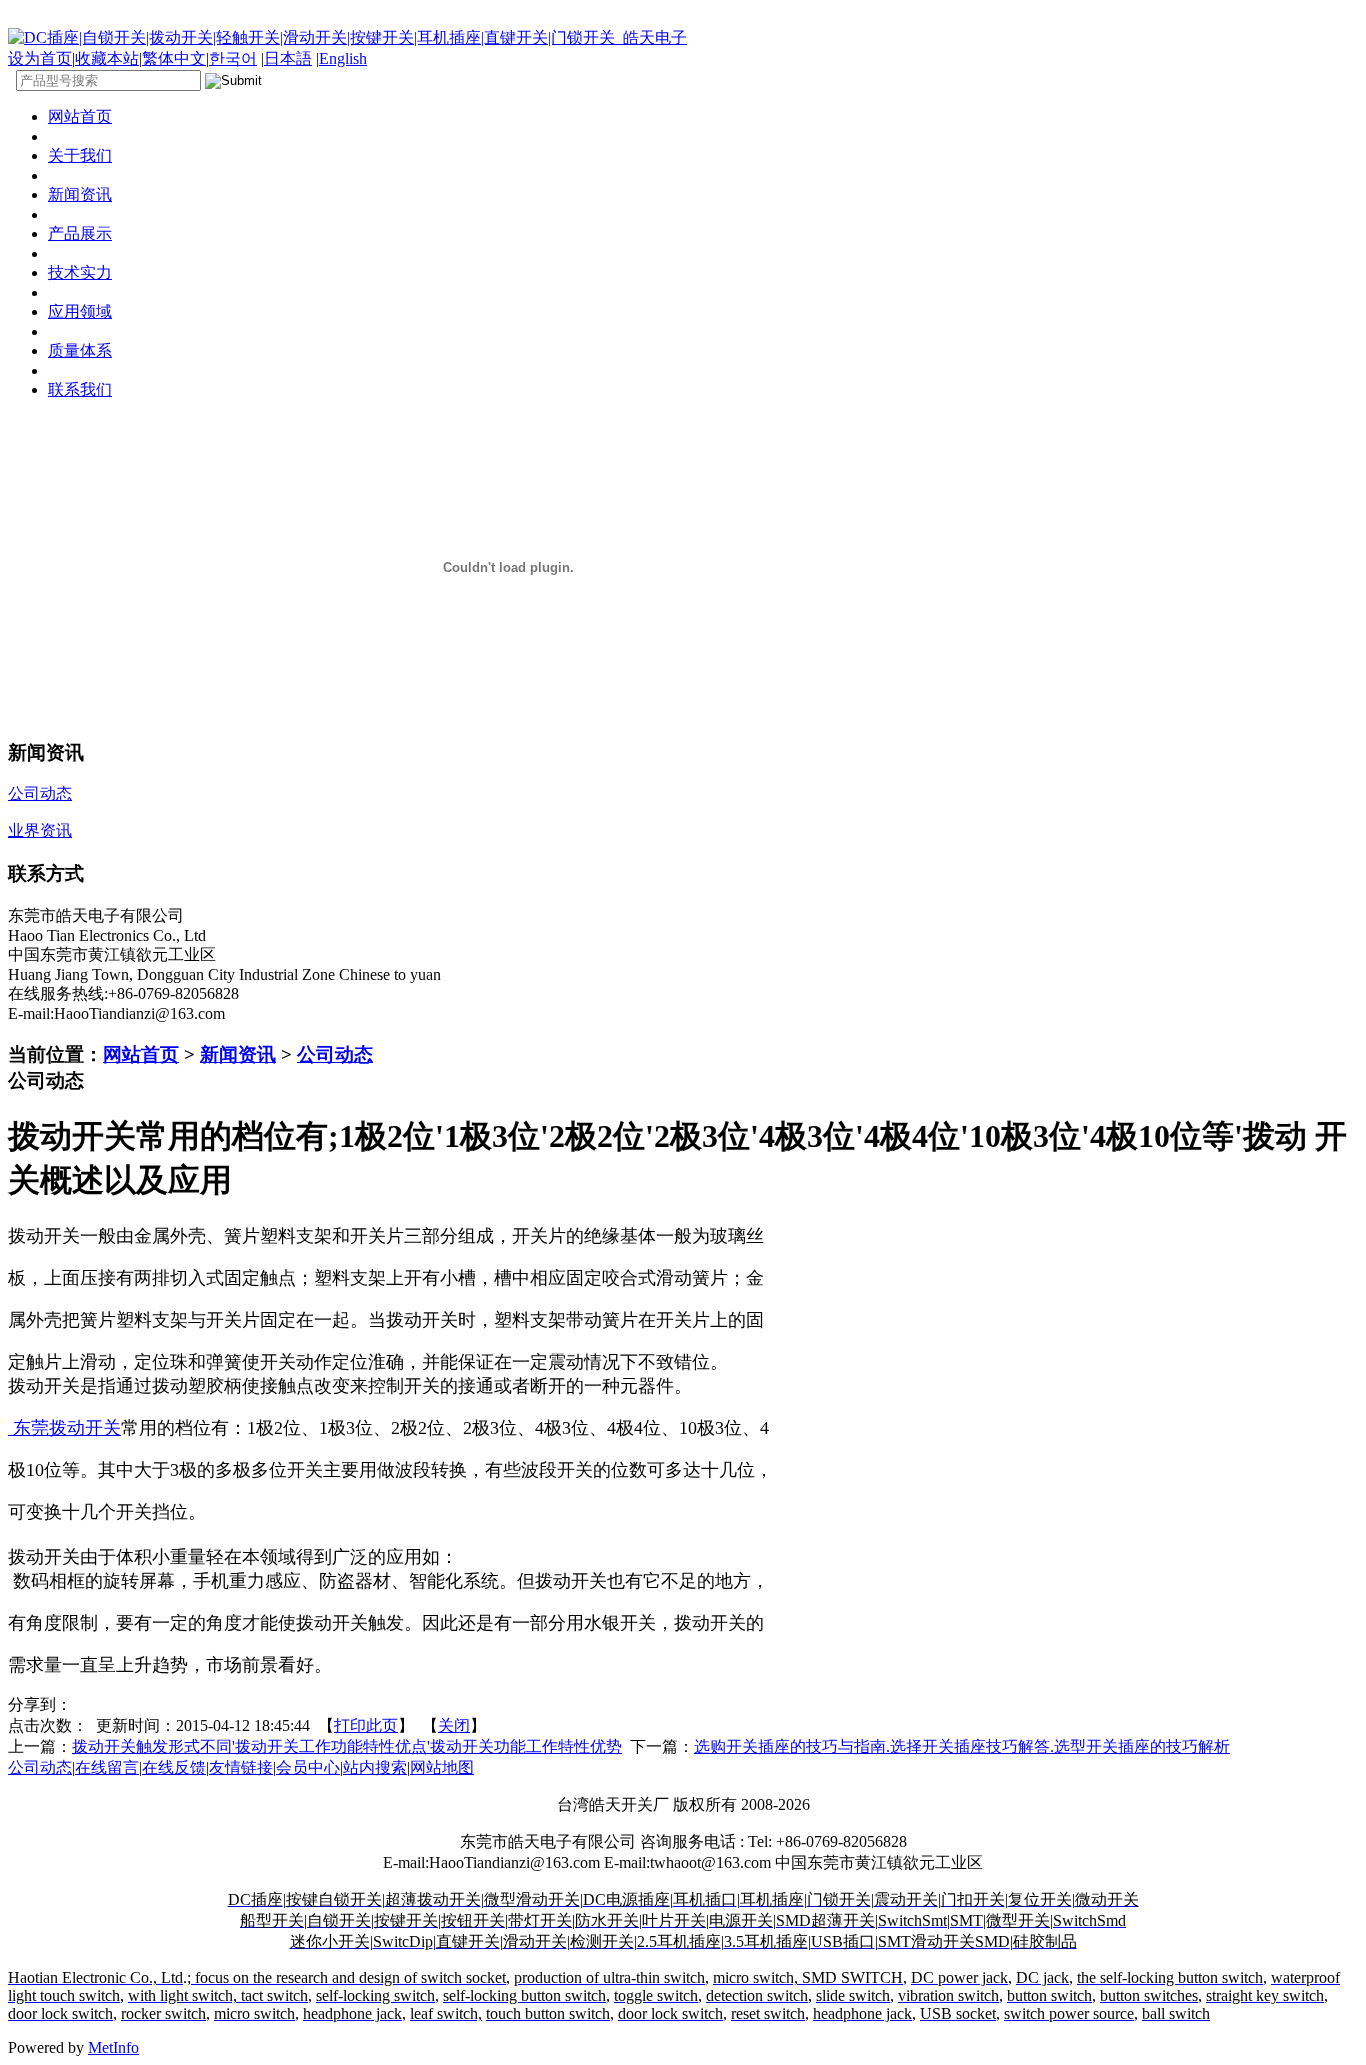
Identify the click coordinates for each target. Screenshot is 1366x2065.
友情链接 (241, 1767)
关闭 (454, 1725)
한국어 (233, 58)
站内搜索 (375, 1767)
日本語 (288, 58)
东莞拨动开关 (64, 1428)
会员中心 (308, 1767)
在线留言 (107, 1767)
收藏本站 (107, 58)
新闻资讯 (238, 1054)
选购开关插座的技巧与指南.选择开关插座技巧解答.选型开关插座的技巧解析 (962, 1746)
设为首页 (40, 58)
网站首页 (141, 1054)
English (343, 58)
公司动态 (335, 1054)
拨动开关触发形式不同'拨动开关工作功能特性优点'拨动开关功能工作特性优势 (347, 1746)
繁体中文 (174, 58)
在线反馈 (174, 1767)
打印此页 (366, 1725)
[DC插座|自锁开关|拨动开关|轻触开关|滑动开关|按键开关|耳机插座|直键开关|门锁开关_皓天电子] (347, 37)
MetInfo (113, 2047)
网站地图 (442, 1767)
